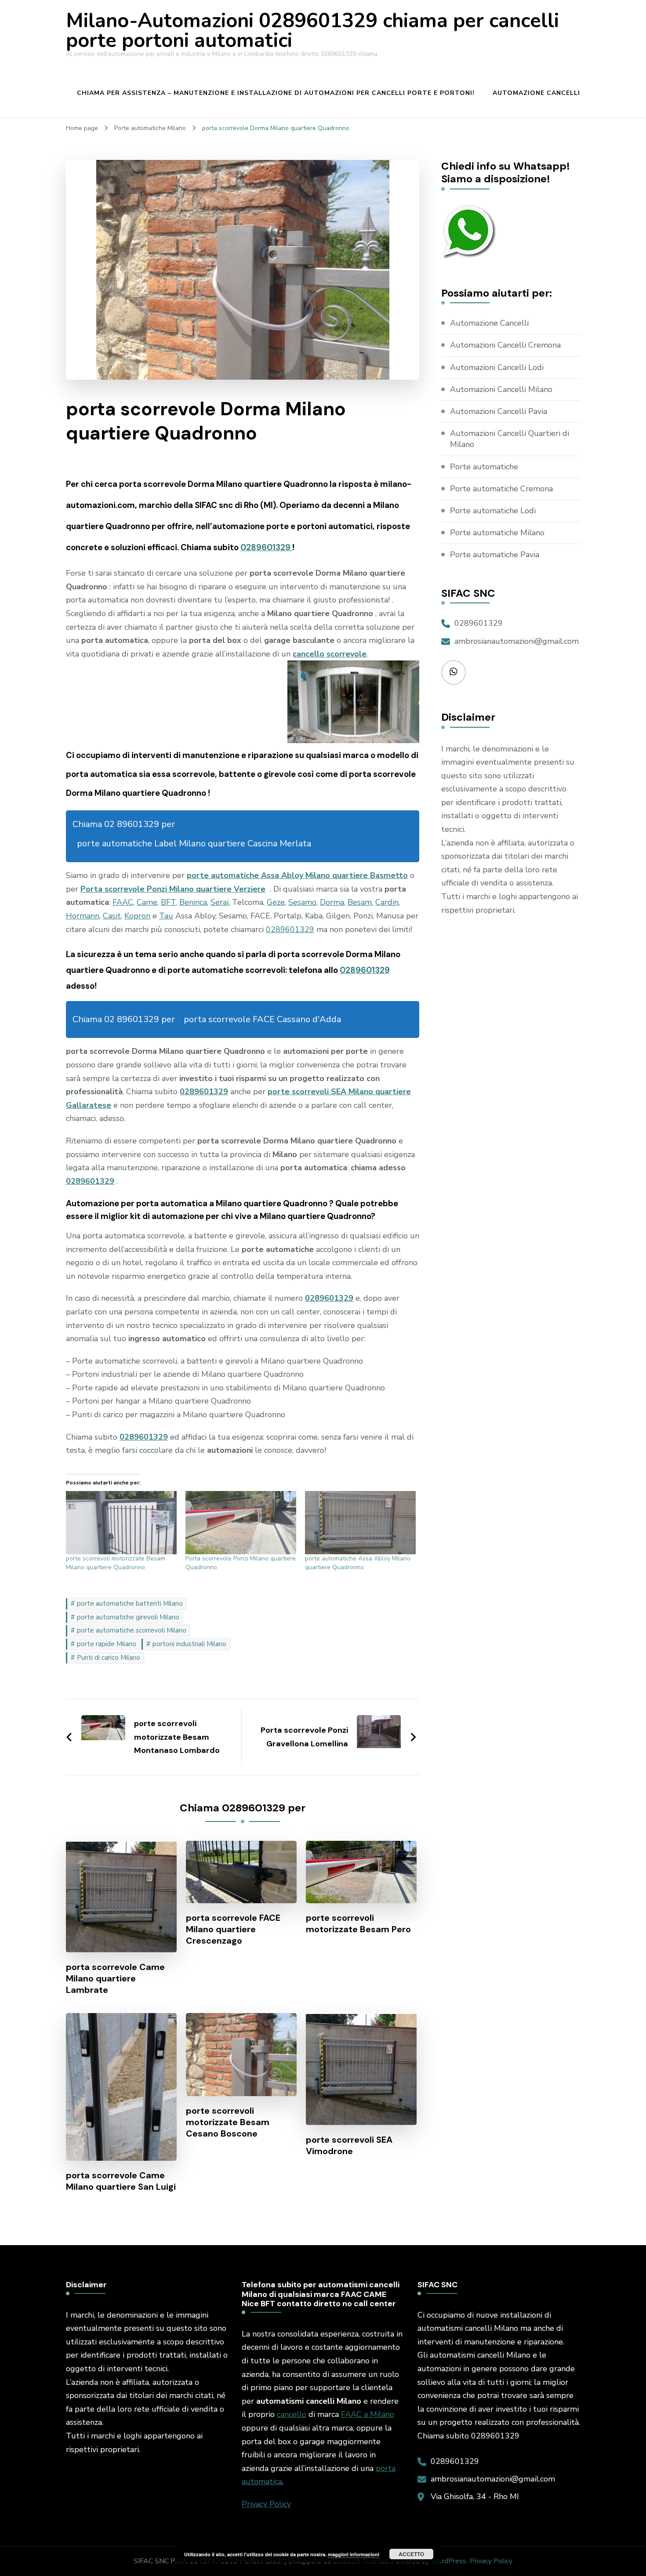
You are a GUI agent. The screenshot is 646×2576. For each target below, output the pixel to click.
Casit (112, 916)
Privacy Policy (266, 2504)
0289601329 (266, 547)
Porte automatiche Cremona (501, 489)
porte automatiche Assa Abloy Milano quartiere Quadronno (358, 1563)
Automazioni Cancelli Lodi (497, 367)
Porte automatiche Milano (497, 533)
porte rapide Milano (107, 1644)
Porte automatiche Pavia (495, 555)
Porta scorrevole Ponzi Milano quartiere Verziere (173, 889)
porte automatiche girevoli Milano (128, 1617)
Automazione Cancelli (536, 93)
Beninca (193, 902)
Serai (220, 902)
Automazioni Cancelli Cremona (505, 345)
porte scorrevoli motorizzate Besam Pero (358, 1923)
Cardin (387, 902)
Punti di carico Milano (109, 1658)
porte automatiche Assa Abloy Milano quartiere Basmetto (297, 875)
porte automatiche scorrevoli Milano (132, 1630)
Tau (166, 916)
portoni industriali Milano (189, 1644)
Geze (276, 902)
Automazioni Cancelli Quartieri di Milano (510, 439)
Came (147, 902)
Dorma (332, 902)
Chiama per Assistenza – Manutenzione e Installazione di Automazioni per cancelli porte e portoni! (276, 93)
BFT (168, 902)
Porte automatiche (484, 467)
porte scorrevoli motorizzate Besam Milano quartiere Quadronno (116, 1563)
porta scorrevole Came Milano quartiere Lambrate (115, 1978)
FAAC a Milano (368, 2414)
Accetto (411, 2554)
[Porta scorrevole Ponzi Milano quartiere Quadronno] (241, 1523)
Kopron (137, 916)
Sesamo (302, 902)
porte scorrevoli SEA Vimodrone (349, 2145)
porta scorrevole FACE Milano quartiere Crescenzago (233, 1929)
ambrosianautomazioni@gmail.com (517, 641)
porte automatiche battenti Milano (130, 1604)
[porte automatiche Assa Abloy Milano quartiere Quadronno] (360, 1523)
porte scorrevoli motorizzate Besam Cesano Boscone (228, 2122)
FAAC (123, 902)
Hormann (83, 916)
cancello (292, 2414)
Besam (360, 902)
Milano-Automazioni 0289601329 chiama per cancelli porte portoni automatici (312, 31)
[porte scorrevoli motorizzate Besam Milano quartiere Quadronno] (121, 1523)
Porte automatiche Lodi (493, 511)
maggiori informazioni (354, 2554)
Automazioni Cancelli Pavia (499, 411)
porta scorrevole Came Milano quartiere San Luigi (121, 2181)
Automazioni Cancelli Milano (501, 389)
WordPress (448, 2561)
